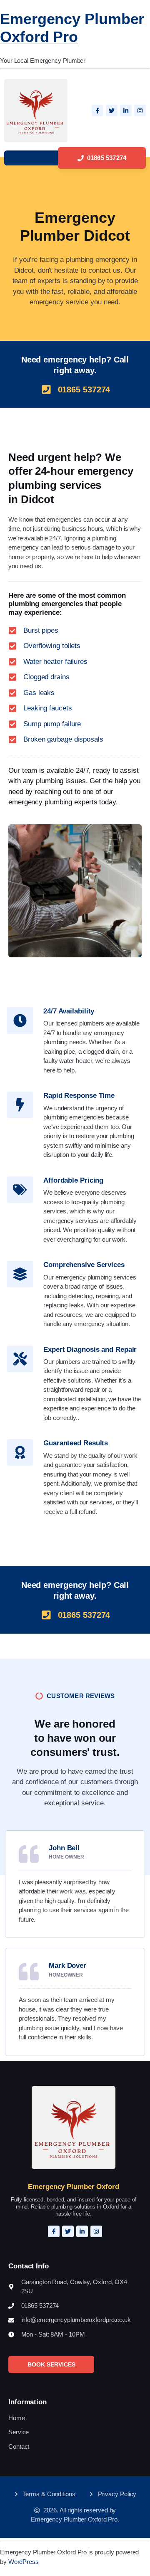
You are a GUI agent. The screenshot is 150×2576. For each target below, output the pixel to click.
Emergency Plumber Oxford (74, 2187)
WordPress (24, 2562)
